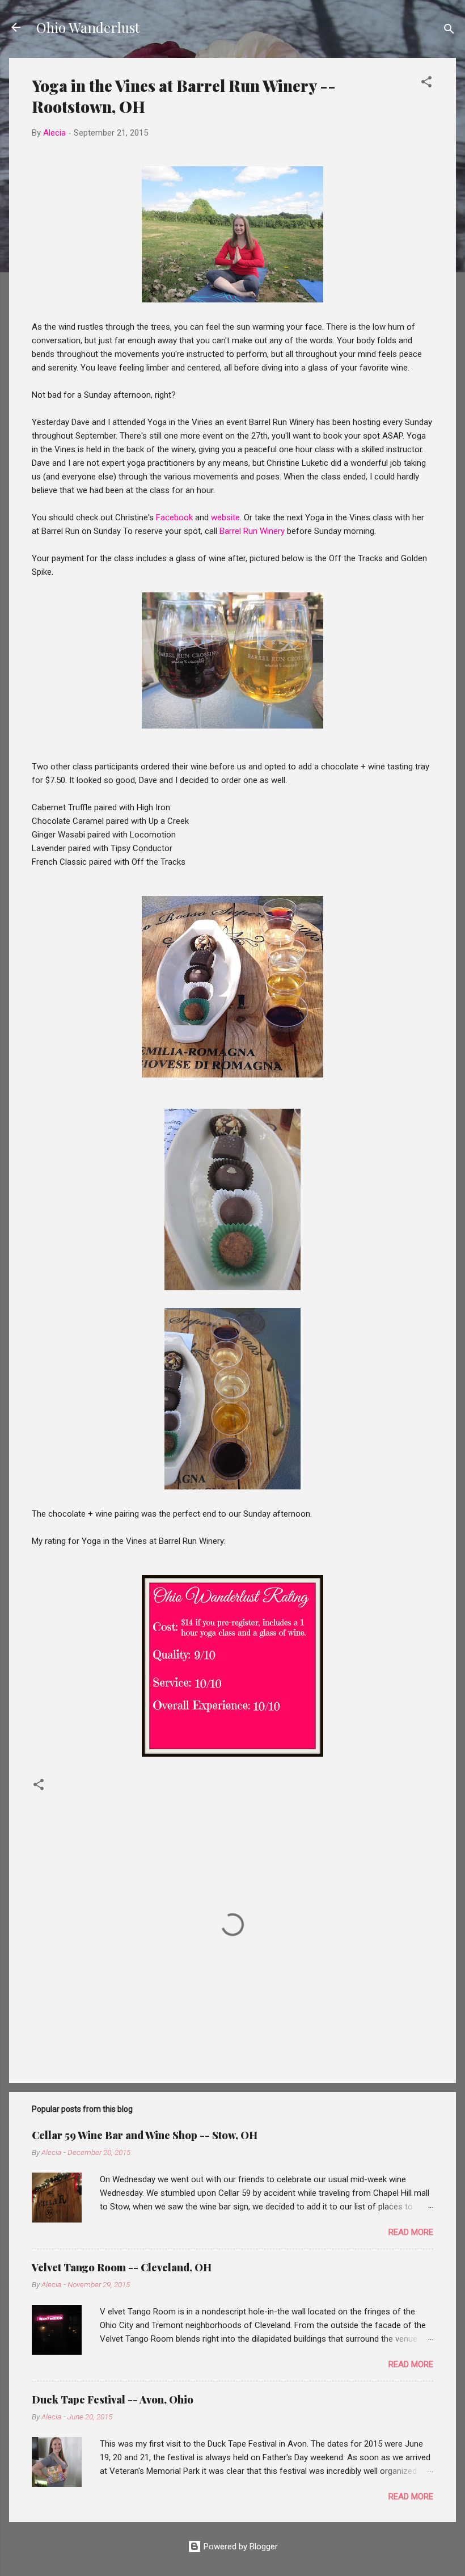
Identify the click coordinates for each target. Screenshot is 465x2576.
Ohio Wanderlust (88, 27)
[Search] (449, 31)
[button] (426, 84)
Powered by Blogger (240, 2546)
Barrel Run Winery (252, 531)
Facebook (174, 517)
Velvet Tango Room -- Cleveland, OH (122, 2267)
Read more (411, 2232)
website (225, 517)
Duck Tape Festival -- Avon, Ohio (113, 2400)
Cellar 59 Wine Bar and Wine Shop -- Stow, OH (145, 2135)
